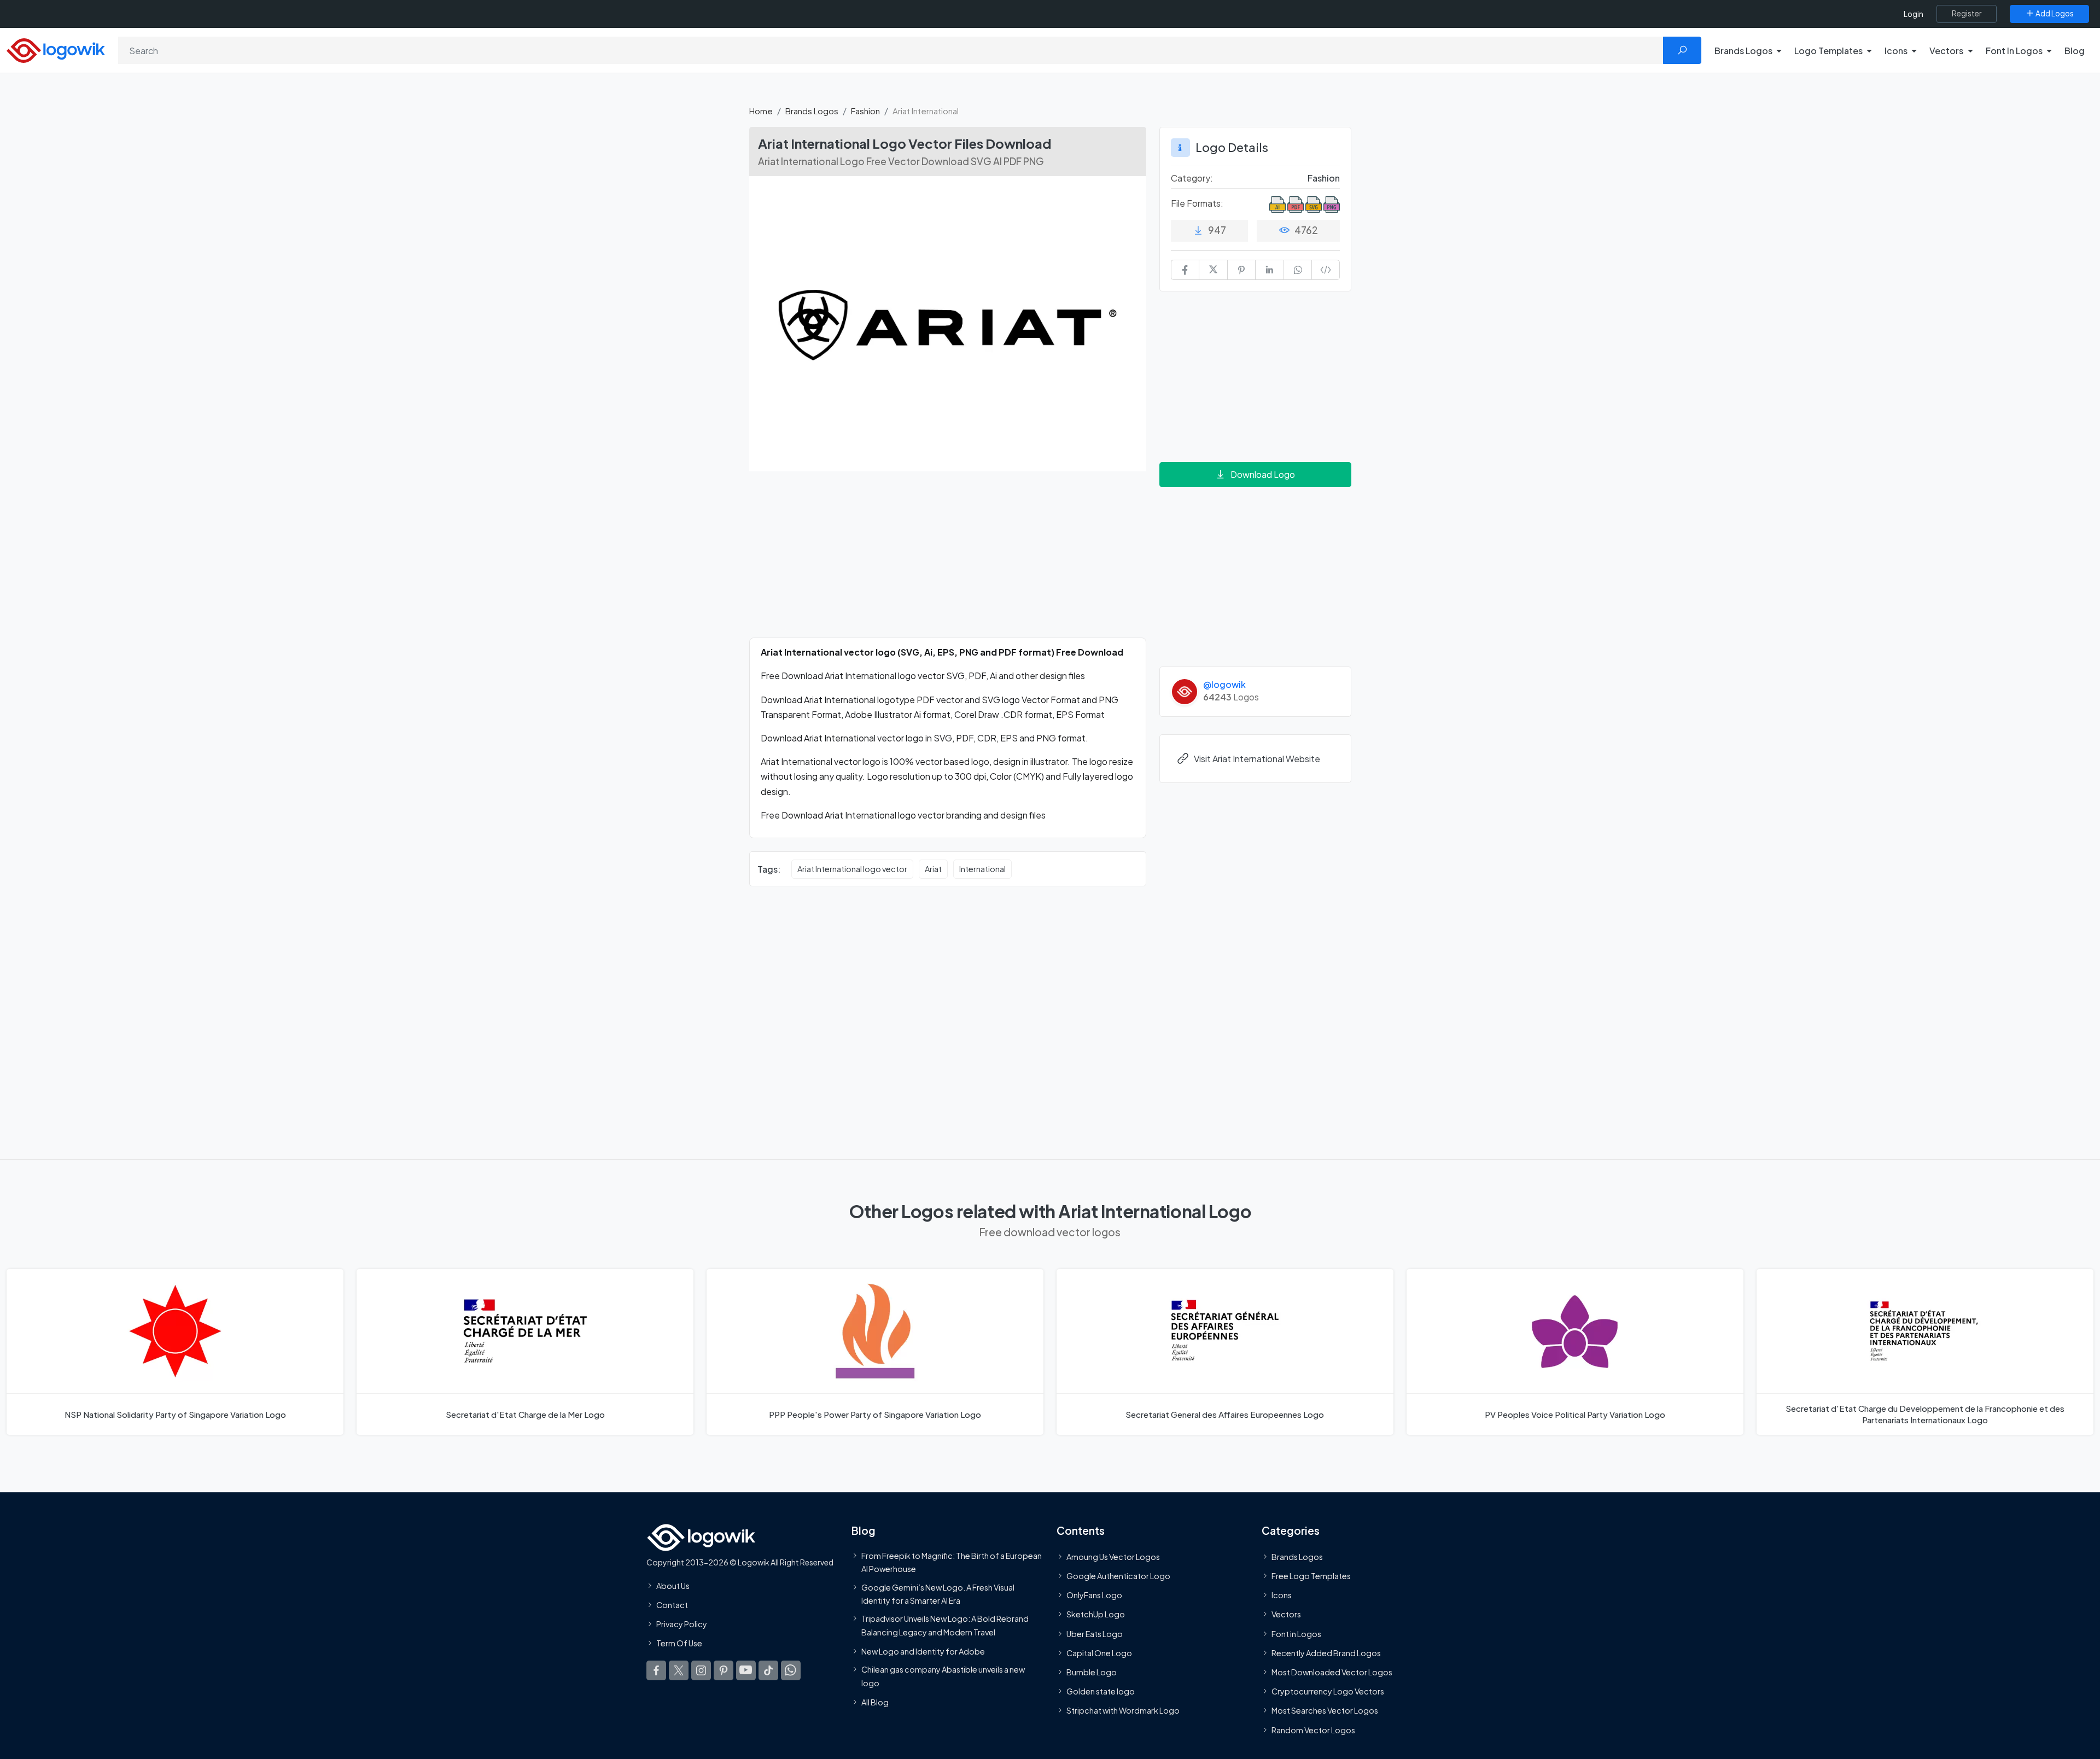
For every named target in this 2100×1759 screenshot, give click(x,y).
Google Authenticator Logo (1118, 1576)
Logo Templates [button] (1828, 51)
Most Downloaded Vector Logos (1332, 1672)
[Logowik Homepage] (56, 49)
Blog (2075, 51)
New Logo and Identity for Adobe (923, 1651)
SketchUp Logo (1096, 1614)
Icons (1282, 1595)
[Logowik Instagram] (701, 1670)
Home (761, 111)
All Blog (875, 1702)
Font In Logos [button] (2014, 51)
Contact (672, 1605)
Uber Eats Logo (1095, 1633)
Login (1914, 14)
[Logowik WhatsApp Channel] (791, 1670)
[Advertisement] (948, 561)
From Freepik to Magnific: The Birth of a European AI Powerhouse (952, 1562)
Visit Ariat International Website (1257, 759)
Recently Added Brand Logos (1326, 1652)
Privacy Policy (682, 1624)
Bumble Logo (1092, 1672)
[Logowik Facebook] (656, 1670)
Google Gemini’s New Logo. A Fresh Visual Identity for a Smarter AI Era (938, 1593)
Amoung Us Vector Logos (1113, 1556)
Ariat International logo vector (852, 869)
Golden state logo (1101, 1691)
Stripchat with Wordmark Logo (1123, 1710)
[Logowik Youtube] (746, 1670)
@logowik (1224, 684)
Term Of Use (679, 1643)
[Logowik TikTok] (768, 1670)
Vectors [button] (1946, 51)
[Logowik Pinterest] (724, 1670)
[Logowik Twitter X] (679, 1670)
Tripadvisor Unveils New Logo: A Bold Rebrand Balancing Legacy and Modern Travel (945, 1625)
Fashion (865, 111)
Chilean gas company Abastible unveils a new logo (943, 1676)
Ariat (933, 869)
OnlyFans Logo (1094, 1595)
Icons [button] (1896, 51)
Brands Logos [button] (1743, 51)
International (982, 869)
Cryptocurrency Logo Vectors (1328, 1691)
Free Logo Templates (1311, 1576)
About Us (673, 1585)
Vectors (1286, 1614)
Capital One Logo (1099, 1652)
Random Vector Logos (1313, 1729)
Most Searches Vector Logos (1325, 1710)
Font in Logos (1296, 1633)
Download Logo (1263, 474)
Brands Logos (812, 111)
